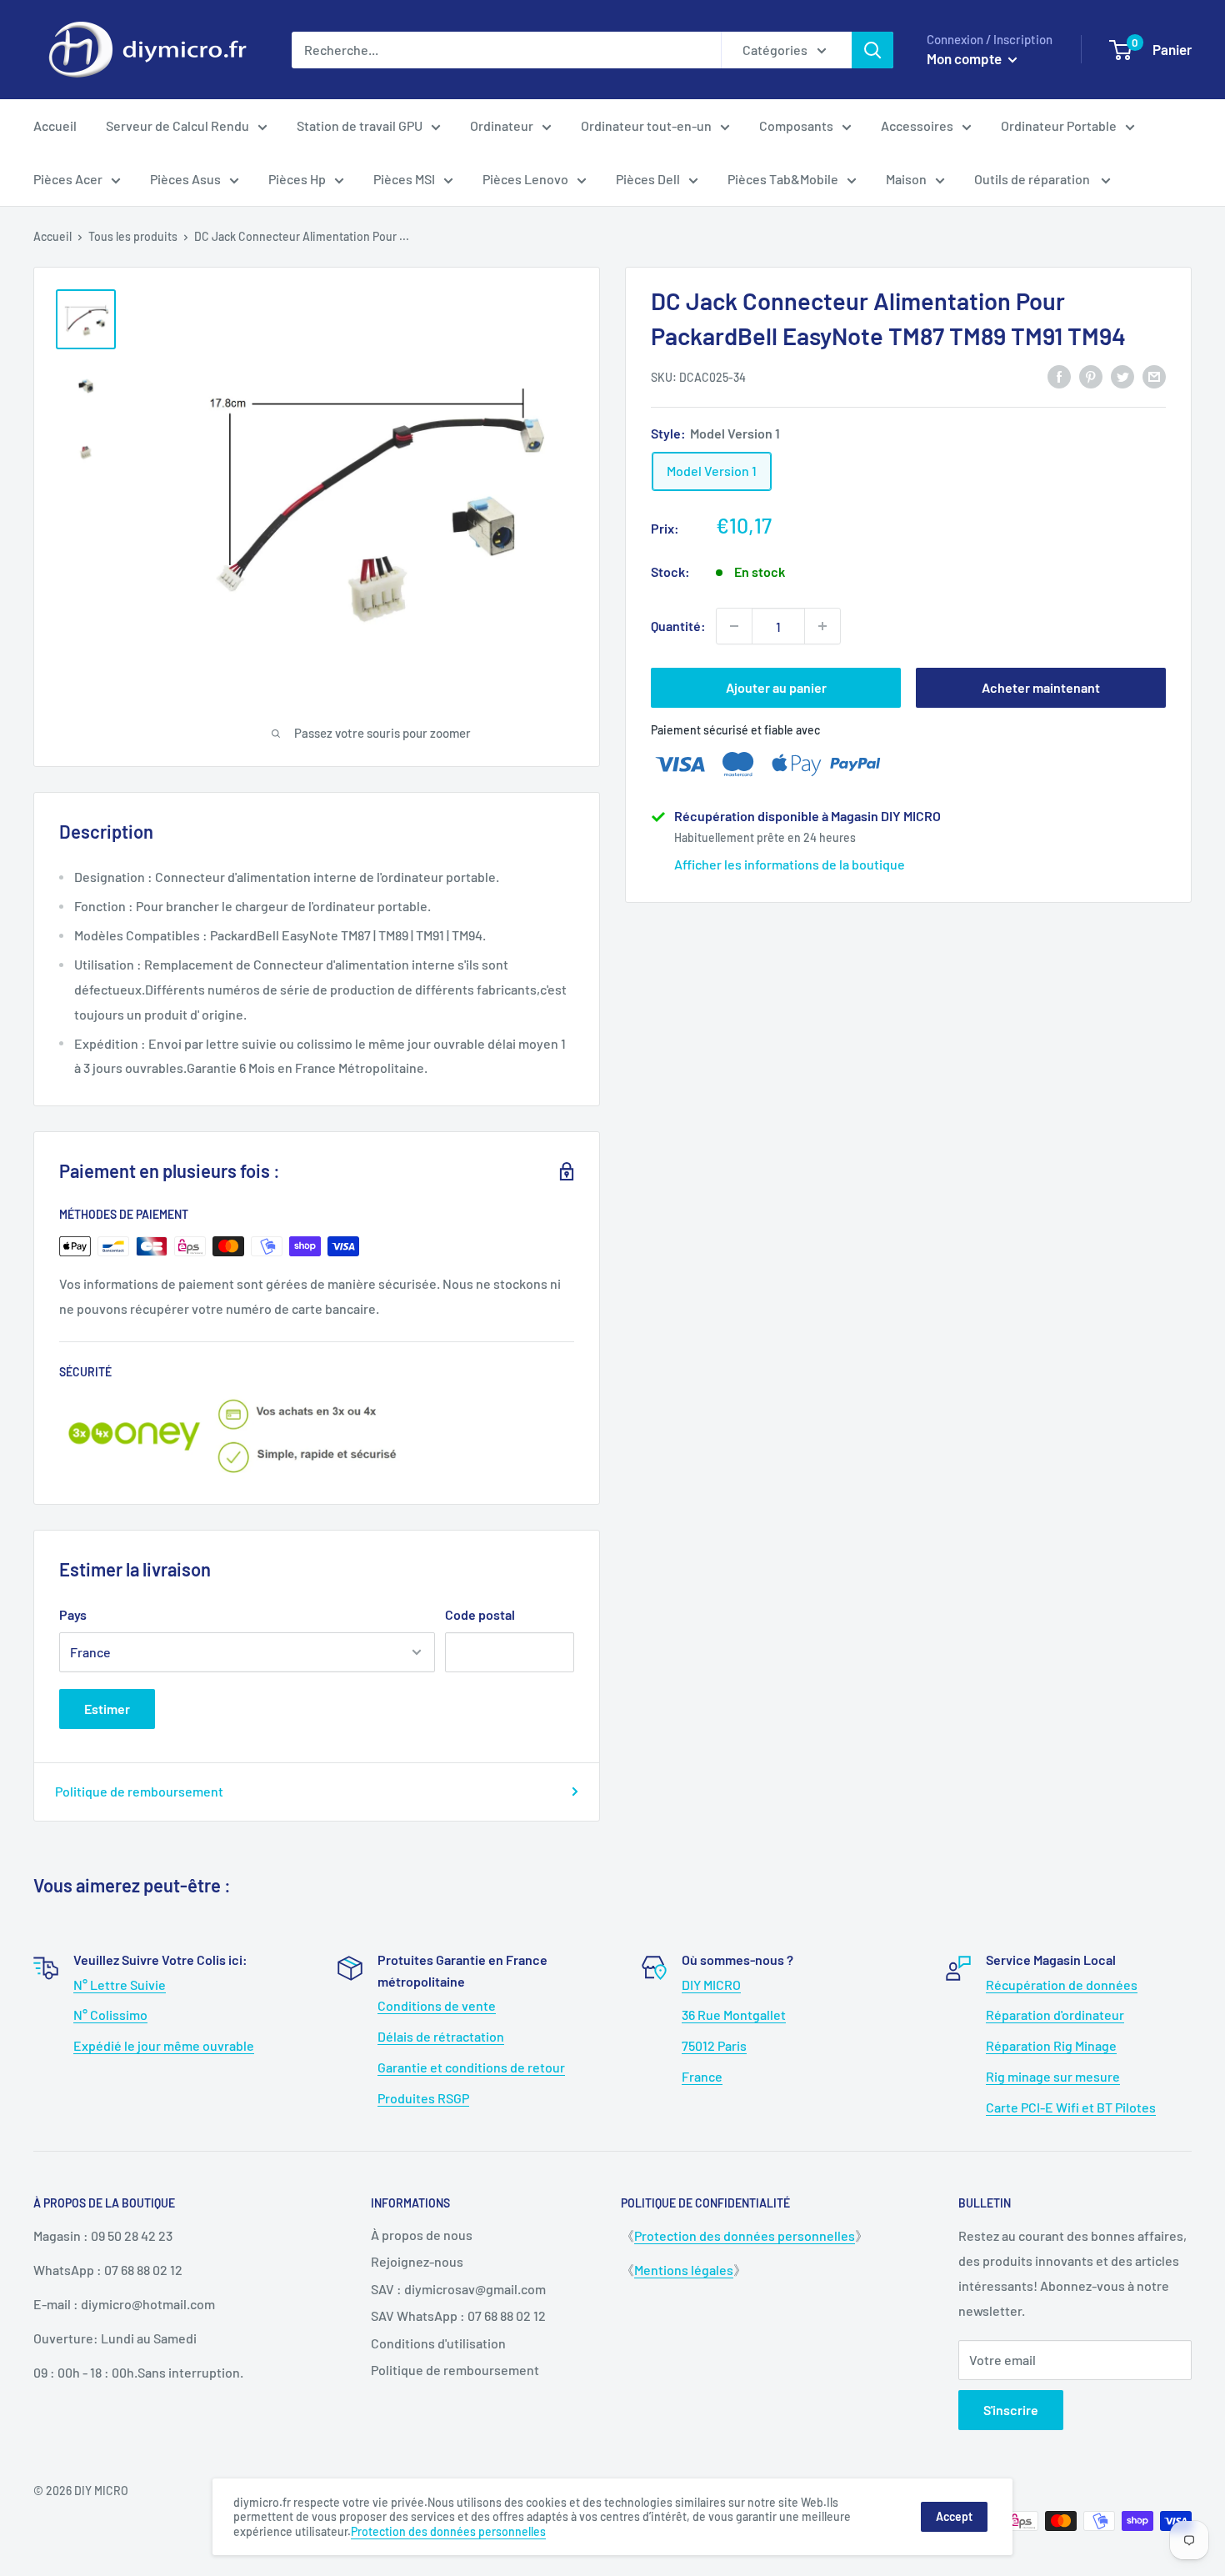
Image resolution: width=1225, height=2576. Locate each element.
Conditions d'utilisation (438, 2343)
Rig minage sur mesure (1053, 2076)
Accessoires (917, 125)
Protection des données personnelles (745, 2235)
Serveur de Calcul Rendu (177, 125)
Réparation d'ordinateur (1055, 2015)
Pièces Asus (185, 179)
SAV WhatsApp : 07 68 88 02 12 (458, 2315)
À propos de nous (422, 2235)
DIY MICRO (711, 1985)
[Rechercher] (872, 50)
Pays (73, 1614)
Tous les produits (133, 236)
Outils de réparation (1033, 179)
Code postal (480, 1614)
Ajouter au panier (776, 687)
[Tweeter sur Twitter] (1122, 376)
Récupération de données (1062, 1985)
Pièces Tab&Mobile (783, 179)
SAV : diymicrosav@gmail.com (458, 2289)
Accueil (55, 125)
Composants (796, 125)
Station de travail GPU (360, 125)
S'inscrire (1011, 2410)
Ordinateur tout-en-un (646, 125)
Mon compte (965, 58)
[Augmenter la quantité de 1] (822, 626)
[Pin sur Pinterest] (1091, 376)
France (702, 2076)
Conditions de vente (437, 2005)
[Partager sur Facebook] (1059, 376)
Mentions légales (684, 2270)
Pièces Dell (648, 179)
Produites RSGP (423, 2098)
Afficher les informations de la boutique (790, 864)
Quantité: (678, 626)
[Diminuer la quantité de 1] (734, 626)
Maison (906, 179)
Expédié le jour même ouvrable (164, 2045)
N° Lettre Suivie (120, 1985)
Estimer (107, 1709)
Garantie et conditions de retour (471, 2067)
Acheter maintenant (1041, 687)
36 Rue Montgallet (734, 2015)
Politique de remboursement (139, 1791)
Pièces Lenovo (525, 179)
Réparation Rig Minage (1051, 2045)
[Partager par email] (1154, 376)
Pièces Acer (68, 179)
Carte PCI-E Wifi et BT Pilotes (1071, 2107)
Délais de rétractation (441, 2036)
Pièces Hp (297, 179)
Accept (954, 2516)
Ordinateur (502, 125)
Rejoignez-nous (417, 2261)
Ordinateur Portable (1059, 125)
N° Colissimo (110, 2015)
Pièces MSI (404, 179)
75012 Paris (714, 2045)
